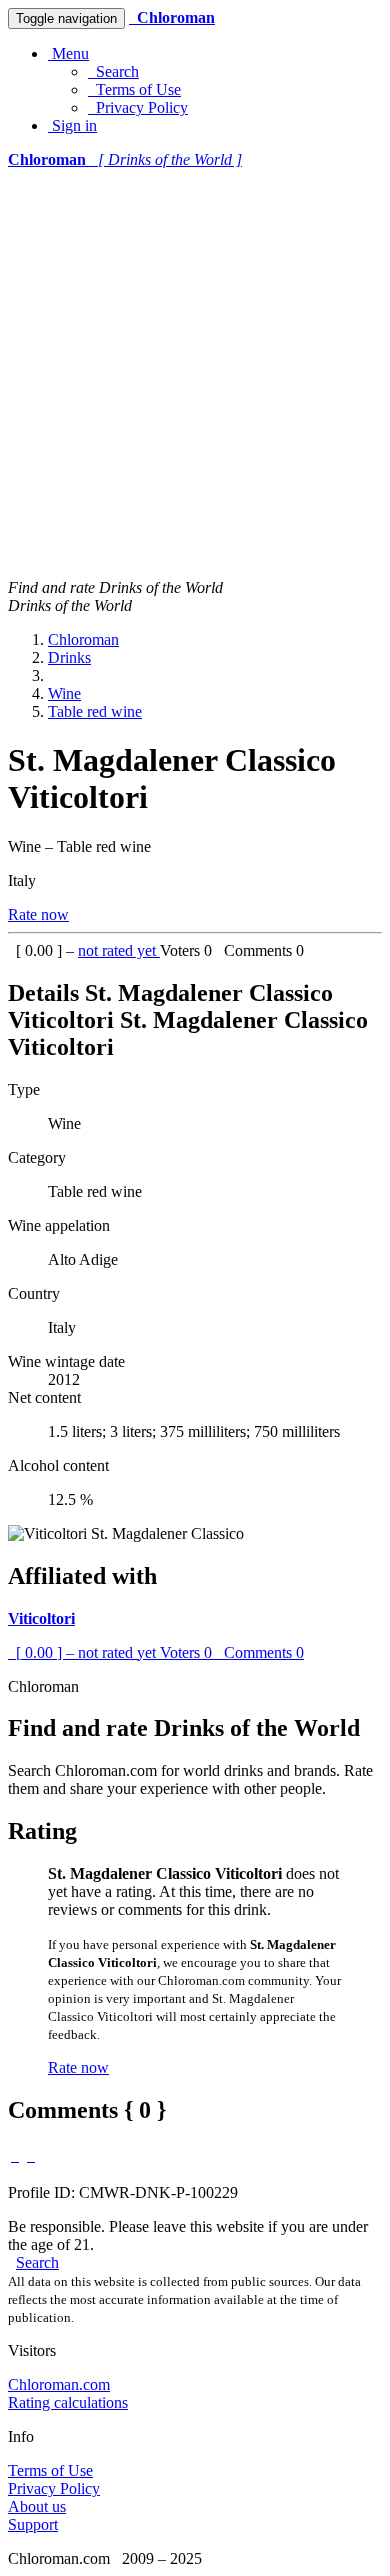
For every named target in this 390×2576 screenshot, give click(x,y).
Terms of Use (134, 89)
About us (37, 2506)
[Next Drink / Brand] (31, 2155)
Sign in (72, 125)
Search (113, 71)
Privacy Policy (138, 107)
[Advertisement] (195, 374)
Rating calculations (68, 2402)
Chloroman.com (59, 2384)
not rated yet (119, 950)
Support (33, 2524)
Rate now (38, 914)
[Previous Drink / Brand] (15, 2155)
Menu (68, 53)
